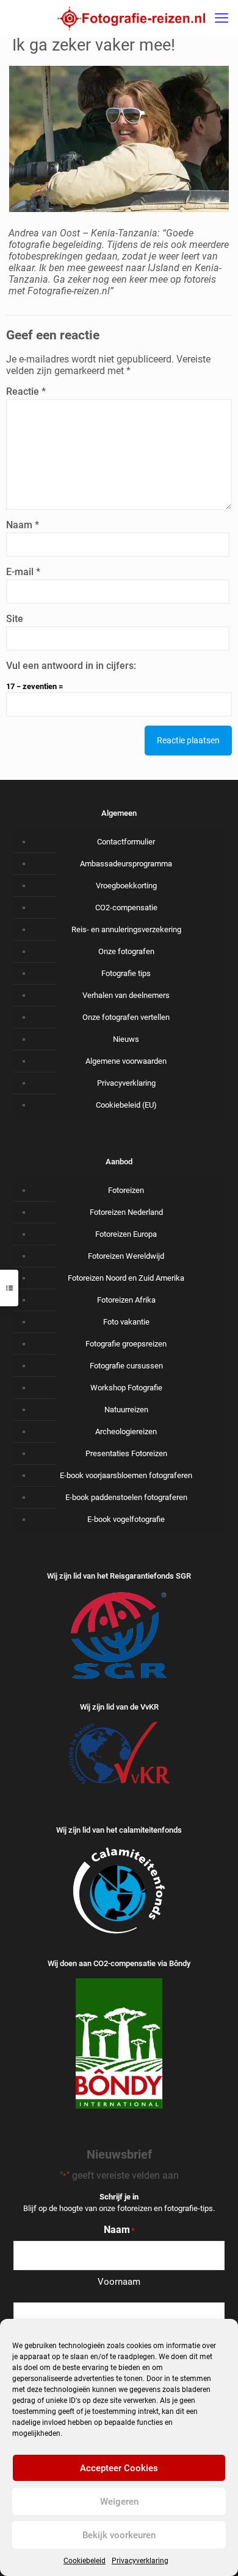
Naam (23, 525)
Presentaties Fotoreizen (126, 1453)
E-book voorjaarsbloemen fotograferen (126, 1475)
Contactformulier (126, 842)
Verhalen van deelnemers (126, 995)
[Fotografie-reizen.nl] (131, 18)
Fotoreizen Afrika (126, 1300)
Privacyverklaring (140, 2561)
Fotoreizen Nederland (126, 1212)
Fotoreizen (126, 1190)
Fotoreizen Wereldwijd (126, 1256)
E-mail (23, 572)
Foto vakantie (126, 1322)
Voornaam (119, 2282)
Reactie (26, 391)
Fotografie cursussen (126, 1366)
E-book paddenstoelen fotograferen (126, 1497)
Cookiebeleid (85, 2561)
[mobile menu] (222, 18)
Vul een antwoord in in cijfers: (71, 666)
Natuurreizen (126, 1410)
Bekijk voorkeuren (119, 2535)
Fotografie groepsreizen (126, 1344)
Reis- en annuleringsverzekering (126, 929)
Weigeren (119, 2502)
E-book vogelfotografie (126, 1519)
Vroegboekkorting (126, 886)
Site (15, 619)
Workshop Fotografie (126, 1388)
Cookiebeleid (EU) (126, 1105)
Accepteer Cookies (119, 2468)
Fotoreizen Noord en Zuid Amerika (126, 1278)
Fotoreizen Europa (126, 1234)
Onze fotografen (126, 951)
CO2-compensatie (126, 908)
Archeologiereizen (126, 1431)
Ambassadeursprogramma (126, 864)
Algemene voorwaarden (126, 1061)
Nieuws (126, 1039)
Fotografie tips (126, 973)
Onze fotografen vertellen (126, 1017)
